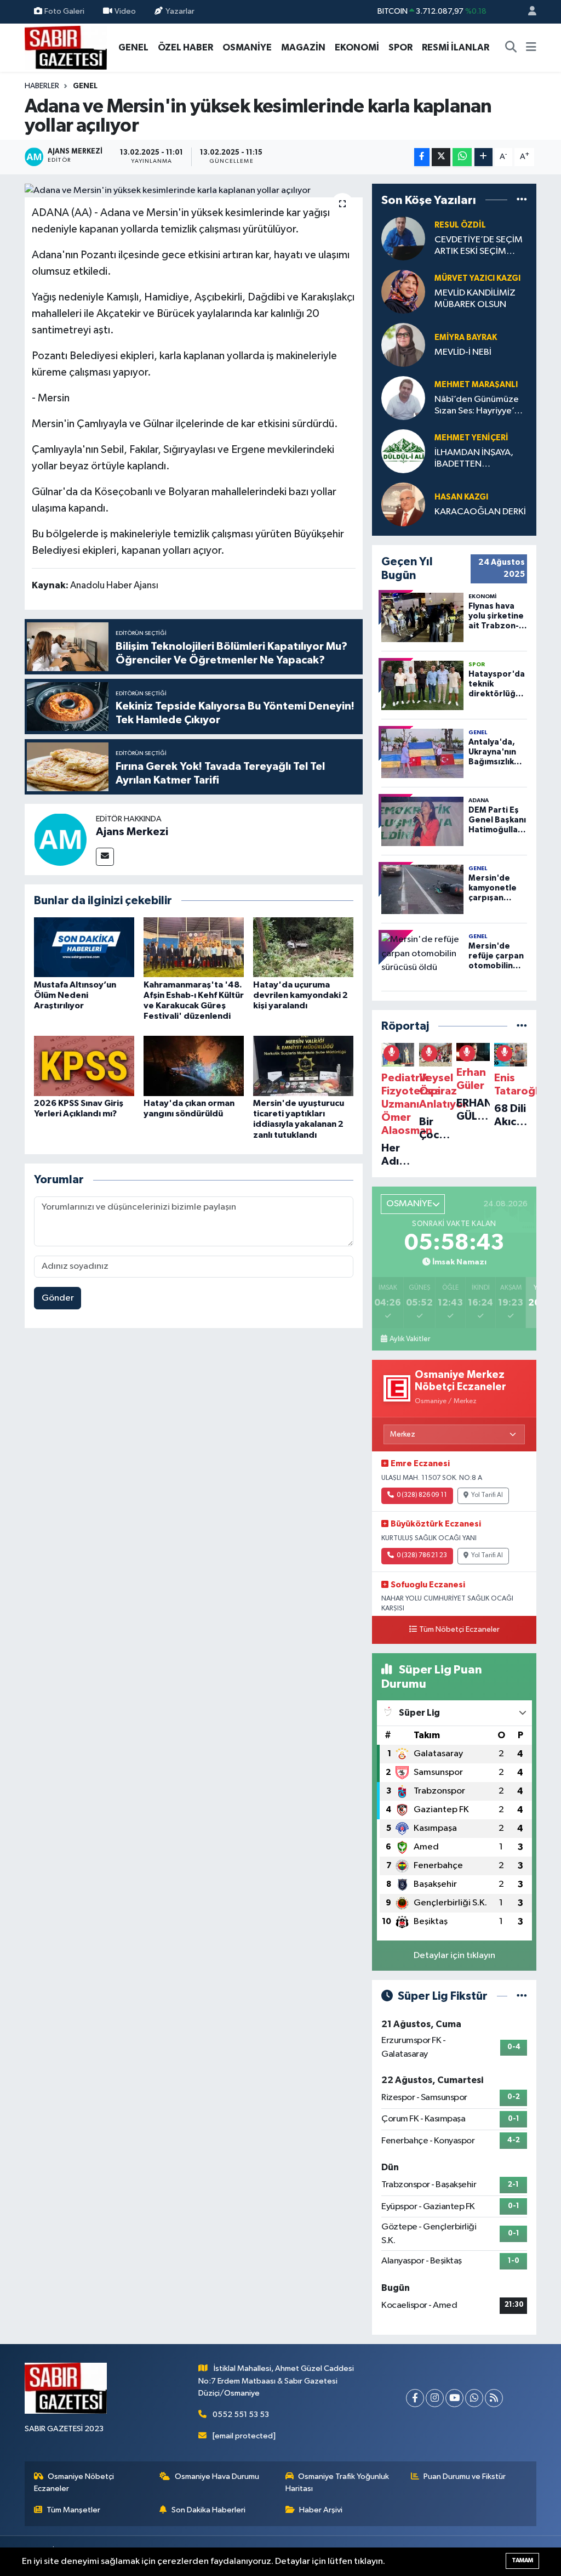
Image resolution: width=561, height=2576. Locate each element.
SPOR (400, 47)
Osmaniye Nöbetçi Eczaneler (74, 2483)
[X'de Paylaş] (441, 157)
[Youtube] (454, 2398)
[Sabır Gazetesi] (66, 47)
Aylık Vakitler (410, 1339)
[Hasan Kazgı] (403, 504)
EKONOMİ (357, 47)
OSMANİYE (247, 47)
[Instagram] (435, 2398)
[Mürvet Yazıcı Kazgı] (403, 291)
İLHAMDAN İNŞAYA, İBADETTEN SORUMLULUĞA (474, 459)
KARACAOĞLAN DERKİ (480, 512)
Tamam (522, 2560)
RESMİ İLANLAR (456, 47)
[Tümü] (522, 200)
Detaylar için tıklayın (454, 1956)
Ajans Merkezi (132, 832)
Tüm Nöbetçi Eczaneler (459, 1630)
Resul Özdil (460, 225)
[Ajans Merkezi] (60, 839)
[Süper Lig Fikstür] (522, 1996)
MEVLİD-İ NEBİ (463, 352)
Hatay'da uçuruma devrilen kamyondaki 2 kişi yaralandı (300, 995)
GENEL (133, 47)
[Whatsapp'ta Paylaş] (462, 157)
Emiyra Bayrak (466, 337)
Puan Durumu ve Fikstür (465, 2476)
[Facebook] (415, 2398)
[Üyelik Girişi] (528, 12)
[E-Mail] (105, 857)
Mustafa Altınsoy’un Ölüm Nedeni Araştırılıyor (75, 995)
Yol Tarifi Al (487, 1495)
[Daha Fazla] (483, 157)
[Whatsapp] (474, 2398)
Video (125, 11)
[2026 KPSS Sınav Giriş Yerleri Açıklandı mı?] (84, 1066)
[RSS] (494, 2398)
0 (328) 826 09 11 (422, 1495)
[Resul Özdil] (403, 238)
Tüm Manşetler (73, 2510)
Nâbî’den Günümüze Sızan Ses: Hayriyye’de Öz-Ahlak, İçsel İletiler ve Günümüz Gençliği (480, 406)
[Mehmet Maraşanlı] (403, 398)
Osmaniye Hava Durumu (217, 2476)
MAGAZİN (303, 47)
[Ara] (511, 48)
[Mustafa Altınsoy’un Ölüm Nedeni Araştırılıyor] (84, 947)
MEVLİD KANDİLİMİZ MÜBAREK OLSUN (475, 299)
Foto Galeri (64, 11)
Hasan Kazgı (461, 497)
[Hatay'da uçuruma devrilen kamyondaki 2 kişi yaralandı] (303, 947)
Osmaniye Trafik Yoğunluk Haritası (337, 2483)
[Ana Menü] (531, 48)
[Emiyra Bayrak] (403, 345)
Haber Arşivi (321, 2510)
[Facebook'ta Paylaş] (422, 157)
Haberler (42, 86)
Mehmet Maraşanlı (476, 385)
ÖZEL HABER (185, 47)
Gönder (58, 1298)
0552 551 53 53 (241, 2415)
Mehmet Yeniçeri (471, 438)
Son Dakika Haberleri (208, 2510)
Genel (85, 86)
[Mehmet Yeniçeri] (403, 451)
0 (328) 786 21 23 (422, 1556)
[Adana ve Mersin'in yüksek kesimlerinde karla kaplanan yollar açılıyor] (194, 191)
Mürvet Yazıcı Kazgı (477, 278)
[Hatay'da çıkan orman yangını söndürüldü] (194, 1066)
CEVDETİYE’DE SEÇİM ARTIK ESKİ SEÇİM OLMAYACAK (479, 246)
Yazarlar (180, 11)
